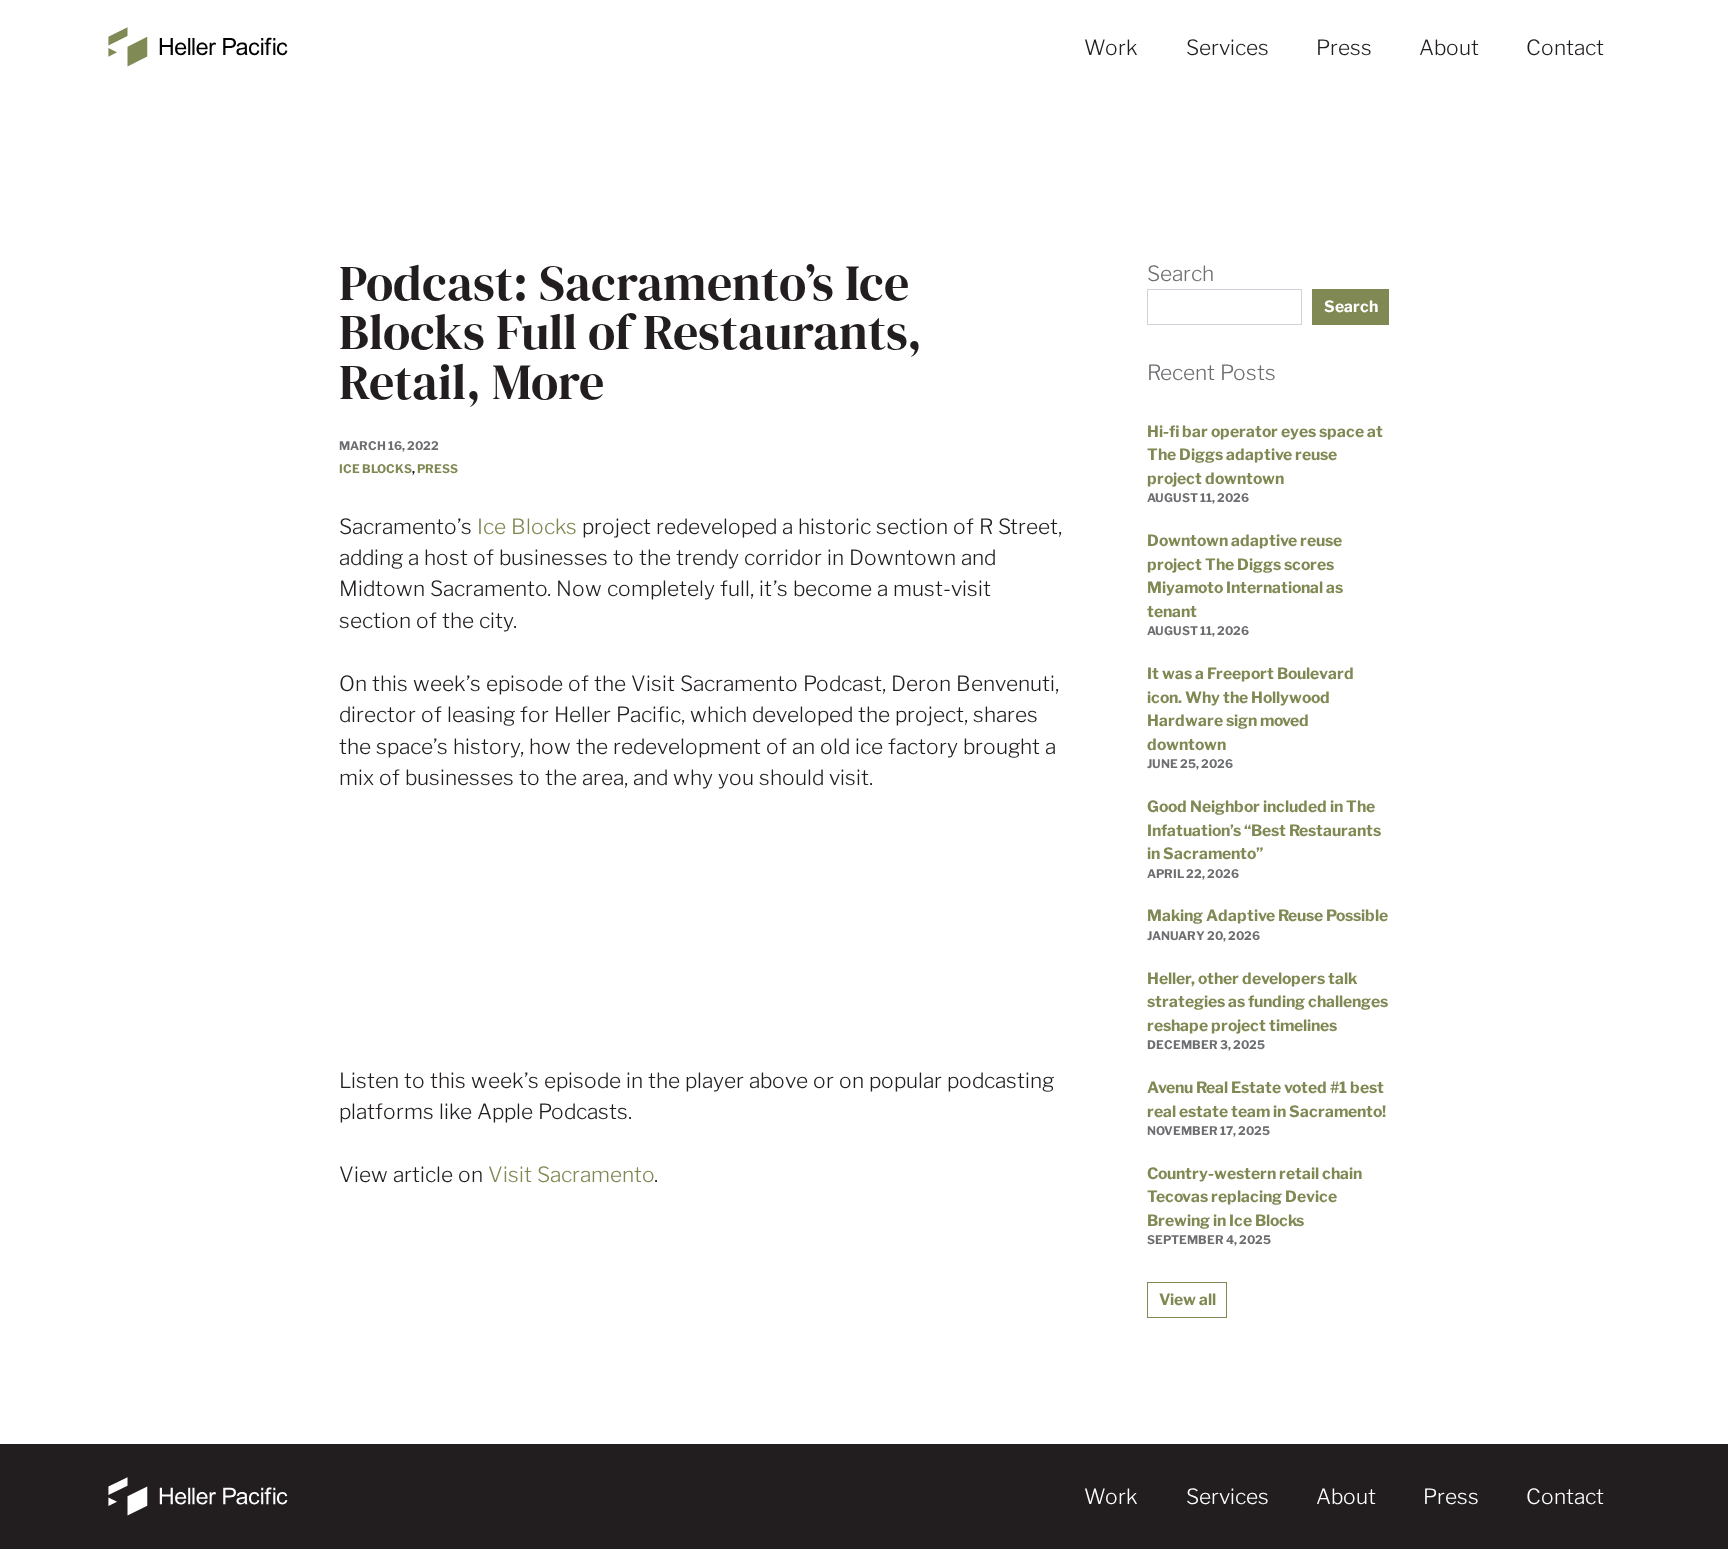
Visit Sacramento (571, 1174)
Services (1227, 47)
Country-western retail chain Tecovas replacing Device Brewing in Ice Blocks (1254, 1197)
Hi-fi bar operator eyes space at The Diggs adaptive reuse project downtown (1265, 455)
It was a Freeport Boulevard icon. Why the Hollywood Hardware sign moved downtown (1250, 709)
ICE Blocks (375, 469)
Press (1344, 47)
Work (1111, 47)
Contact (1565, 47)
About (1449, 47)
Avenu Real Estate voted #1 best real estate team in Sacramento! (1266, 1099)
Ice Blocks (527, 526)
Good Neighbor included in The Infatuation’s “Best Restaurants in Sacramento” (1264, 830)
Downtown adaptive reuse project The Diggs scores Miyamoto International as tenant (1245, 576)
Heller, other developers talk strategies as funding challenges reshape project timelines (1267, 1002)
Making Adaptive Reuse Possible (1267, 915)
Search (1180, 273)
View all (1187, 1299)
